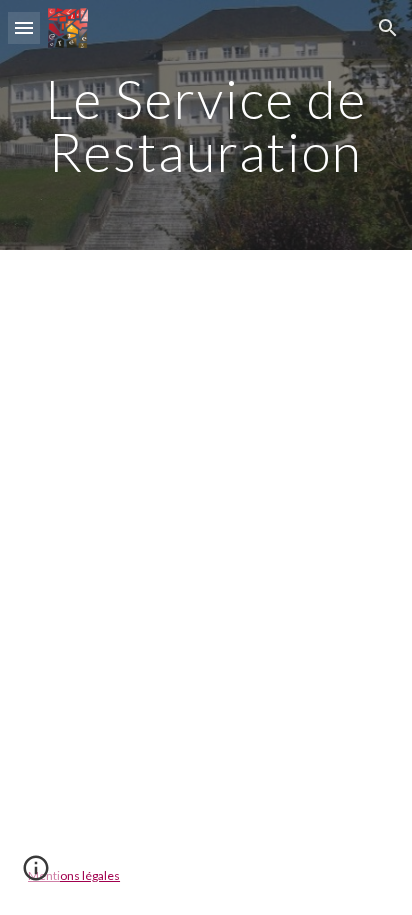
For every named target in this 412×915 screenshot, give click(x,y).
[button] (24, 27)
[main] (206, 125)
